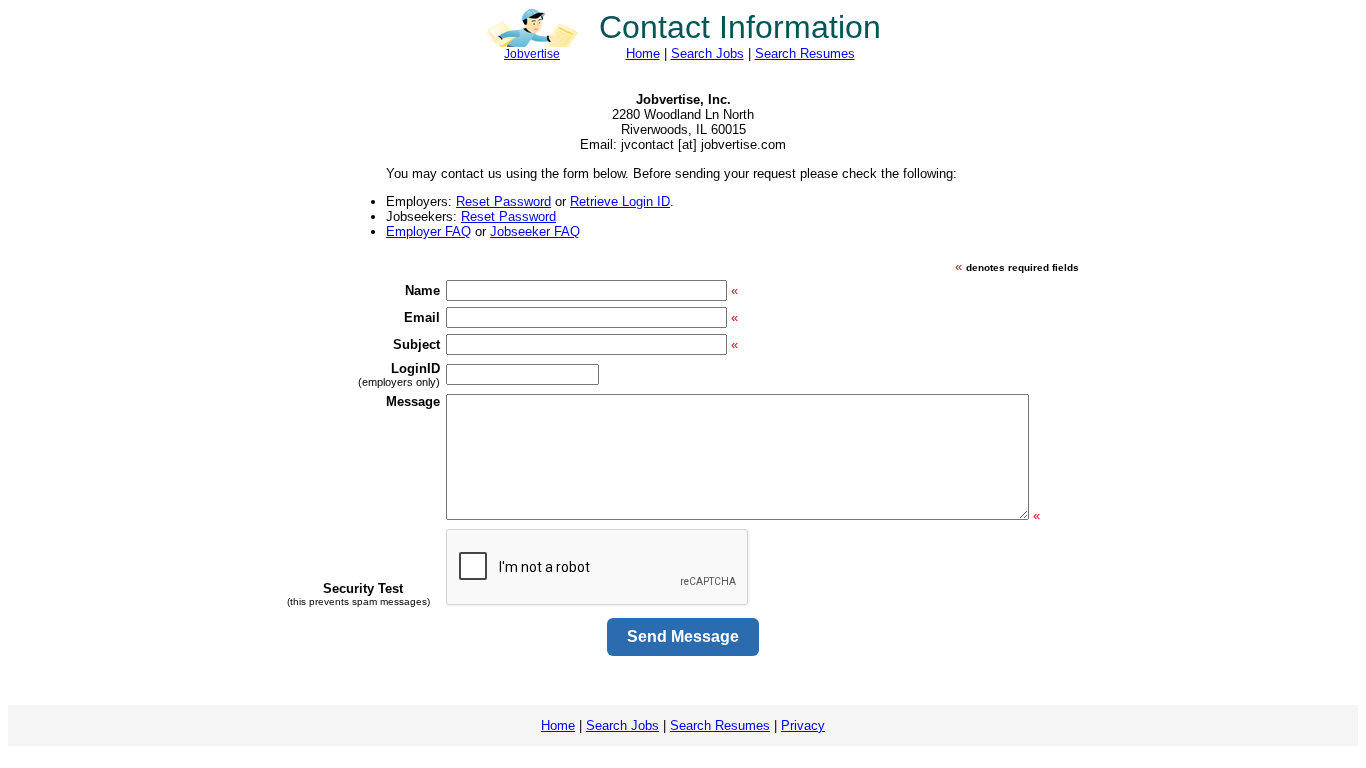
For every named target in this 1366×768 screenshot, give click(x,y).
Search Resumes (805, 53)
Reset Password (503, 201)
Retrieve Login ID (620, 201)
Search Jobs (707, 53)
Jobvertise (532, 54)
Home (643, 53)
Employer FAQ (428, 231)
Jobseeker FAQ (535, 231)
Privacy (803, 725)
